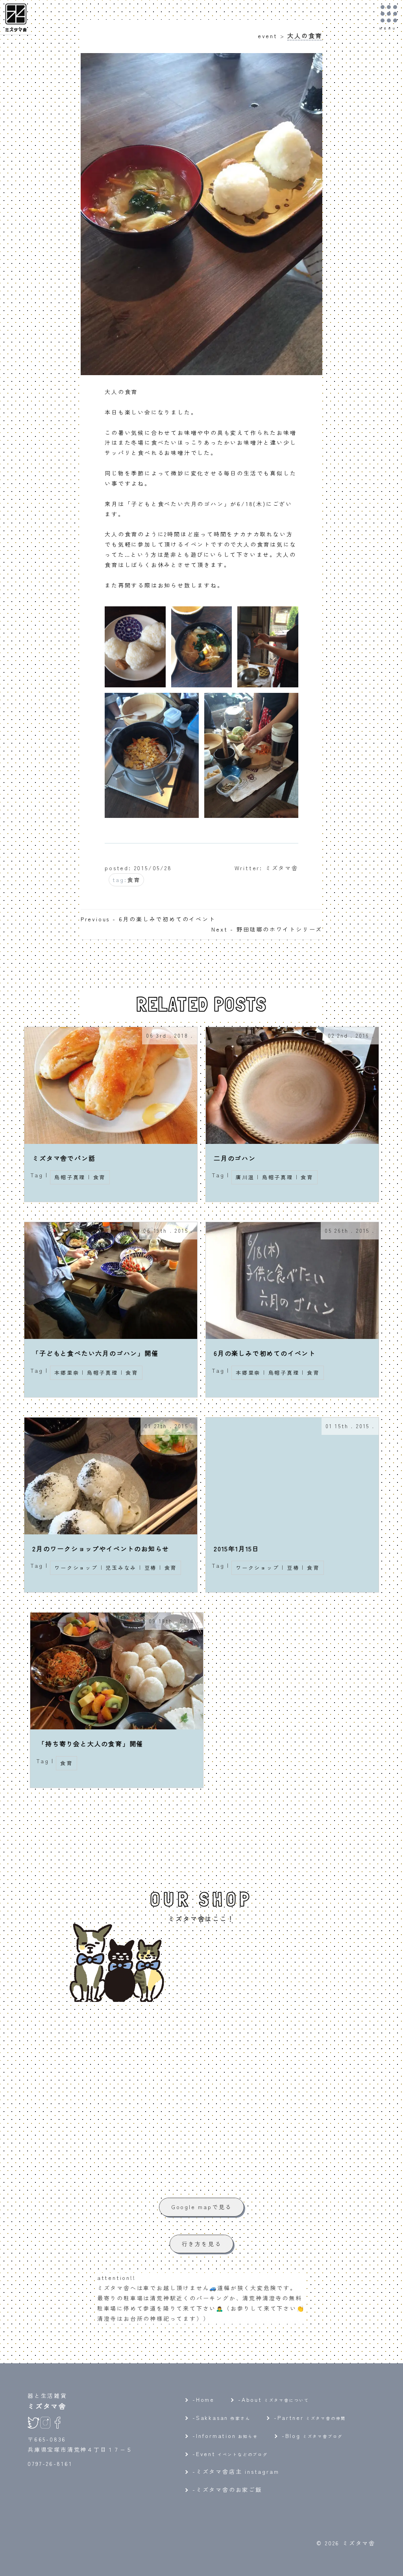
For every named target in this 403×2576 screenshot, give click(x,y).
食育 (134, 880)
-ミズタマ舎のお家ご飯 (227, 2489)
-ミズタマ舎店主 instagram (236, 2471)
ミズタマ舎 (47, 2406)
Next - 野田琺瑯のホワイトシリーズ (267, 929)
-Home (203, 2399)
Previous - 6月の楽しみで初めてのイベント (148, 919)
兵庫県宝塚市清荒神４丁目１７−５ (80, 2449)
